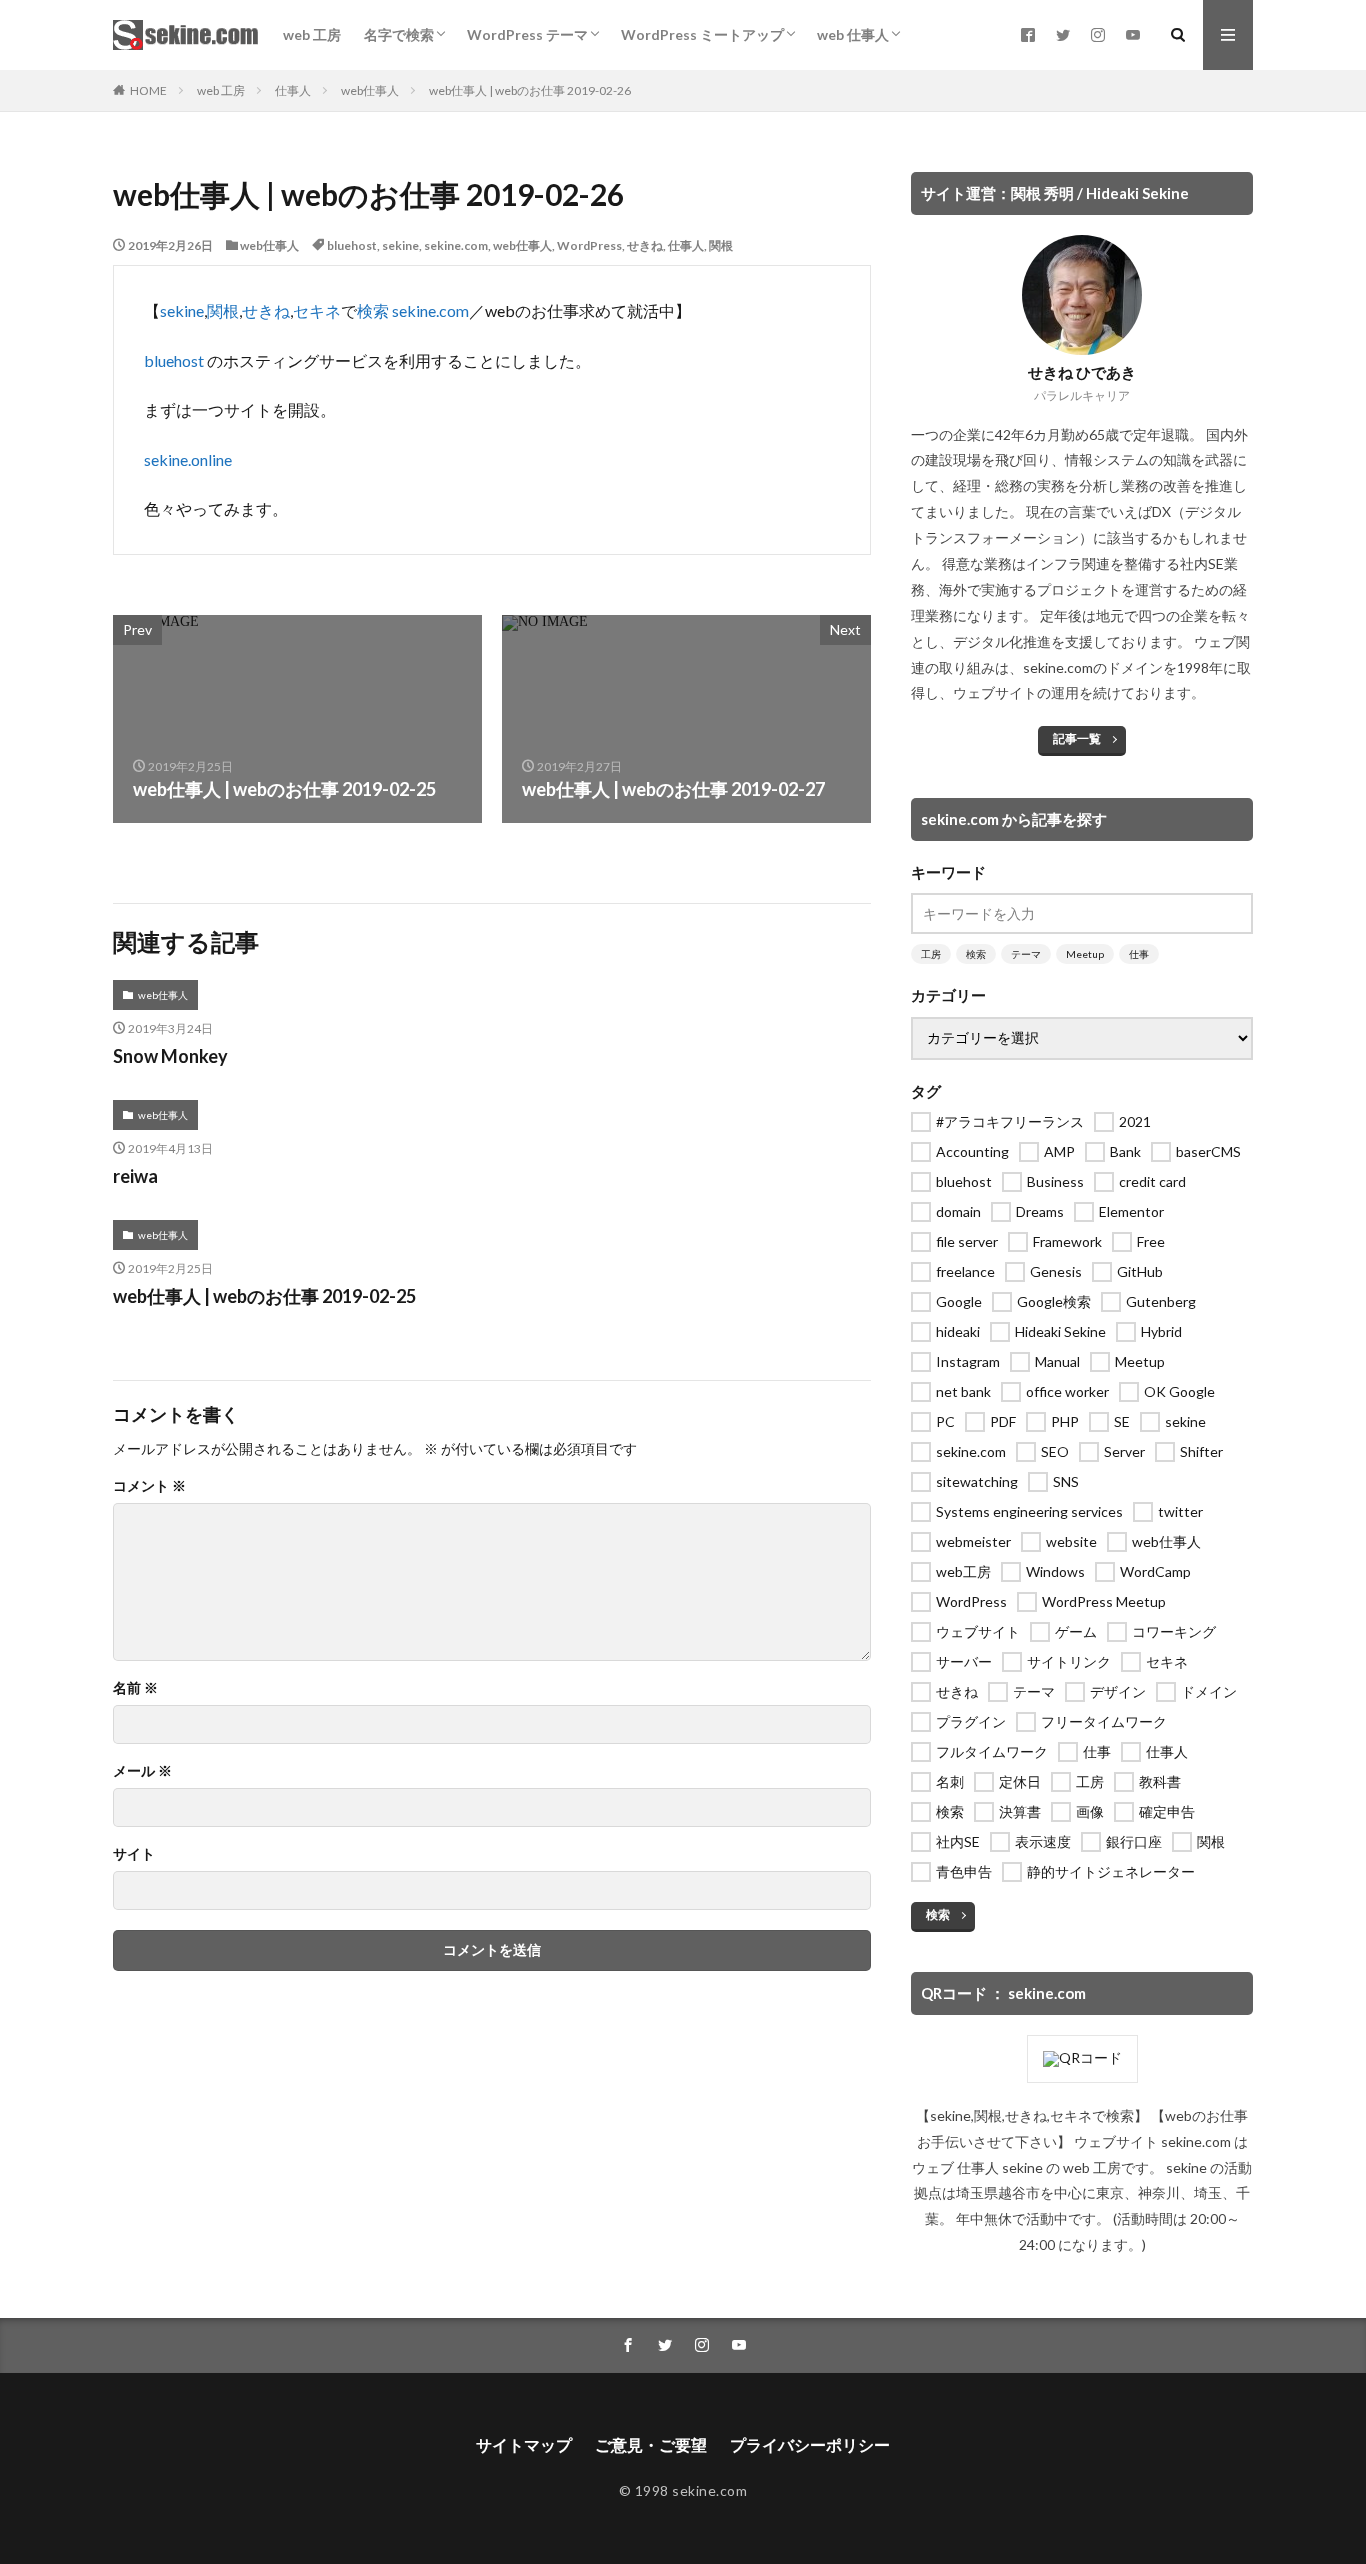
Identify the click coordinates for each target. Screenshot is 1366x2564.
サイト (134, 1854)
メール (142, 1771)
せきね (645, 245)
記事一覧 (1077, 738)
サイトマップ (524, 2444)
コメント (149, 1486)
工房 (931, 954)
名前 (135, 1688)
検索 (373, 310)
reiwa (135, 1176)
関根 (721, 245)
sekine (400, 245)
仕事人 (293, 90)
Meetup (1085, 954)
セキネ (317, 310)
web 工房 (312, 34)
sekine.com (456, 245)
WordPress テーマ (527, 34)
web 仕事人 (853, 34)
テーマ (1026, 954)
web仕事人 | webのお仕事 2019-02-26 (530, 90)
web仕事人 (370, 90)
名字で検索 (399, 34)
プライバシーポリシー (810, 2444)
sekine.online (188, 459)
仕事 (1139, 954)
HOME (148, 90)
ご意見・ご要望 (651, 2444)
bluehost (352, 245)
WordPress (589, 245)
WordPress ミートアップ (702, 34)
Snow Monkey (170, 1056)
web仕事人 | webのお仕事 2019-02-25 (264, 1296)
